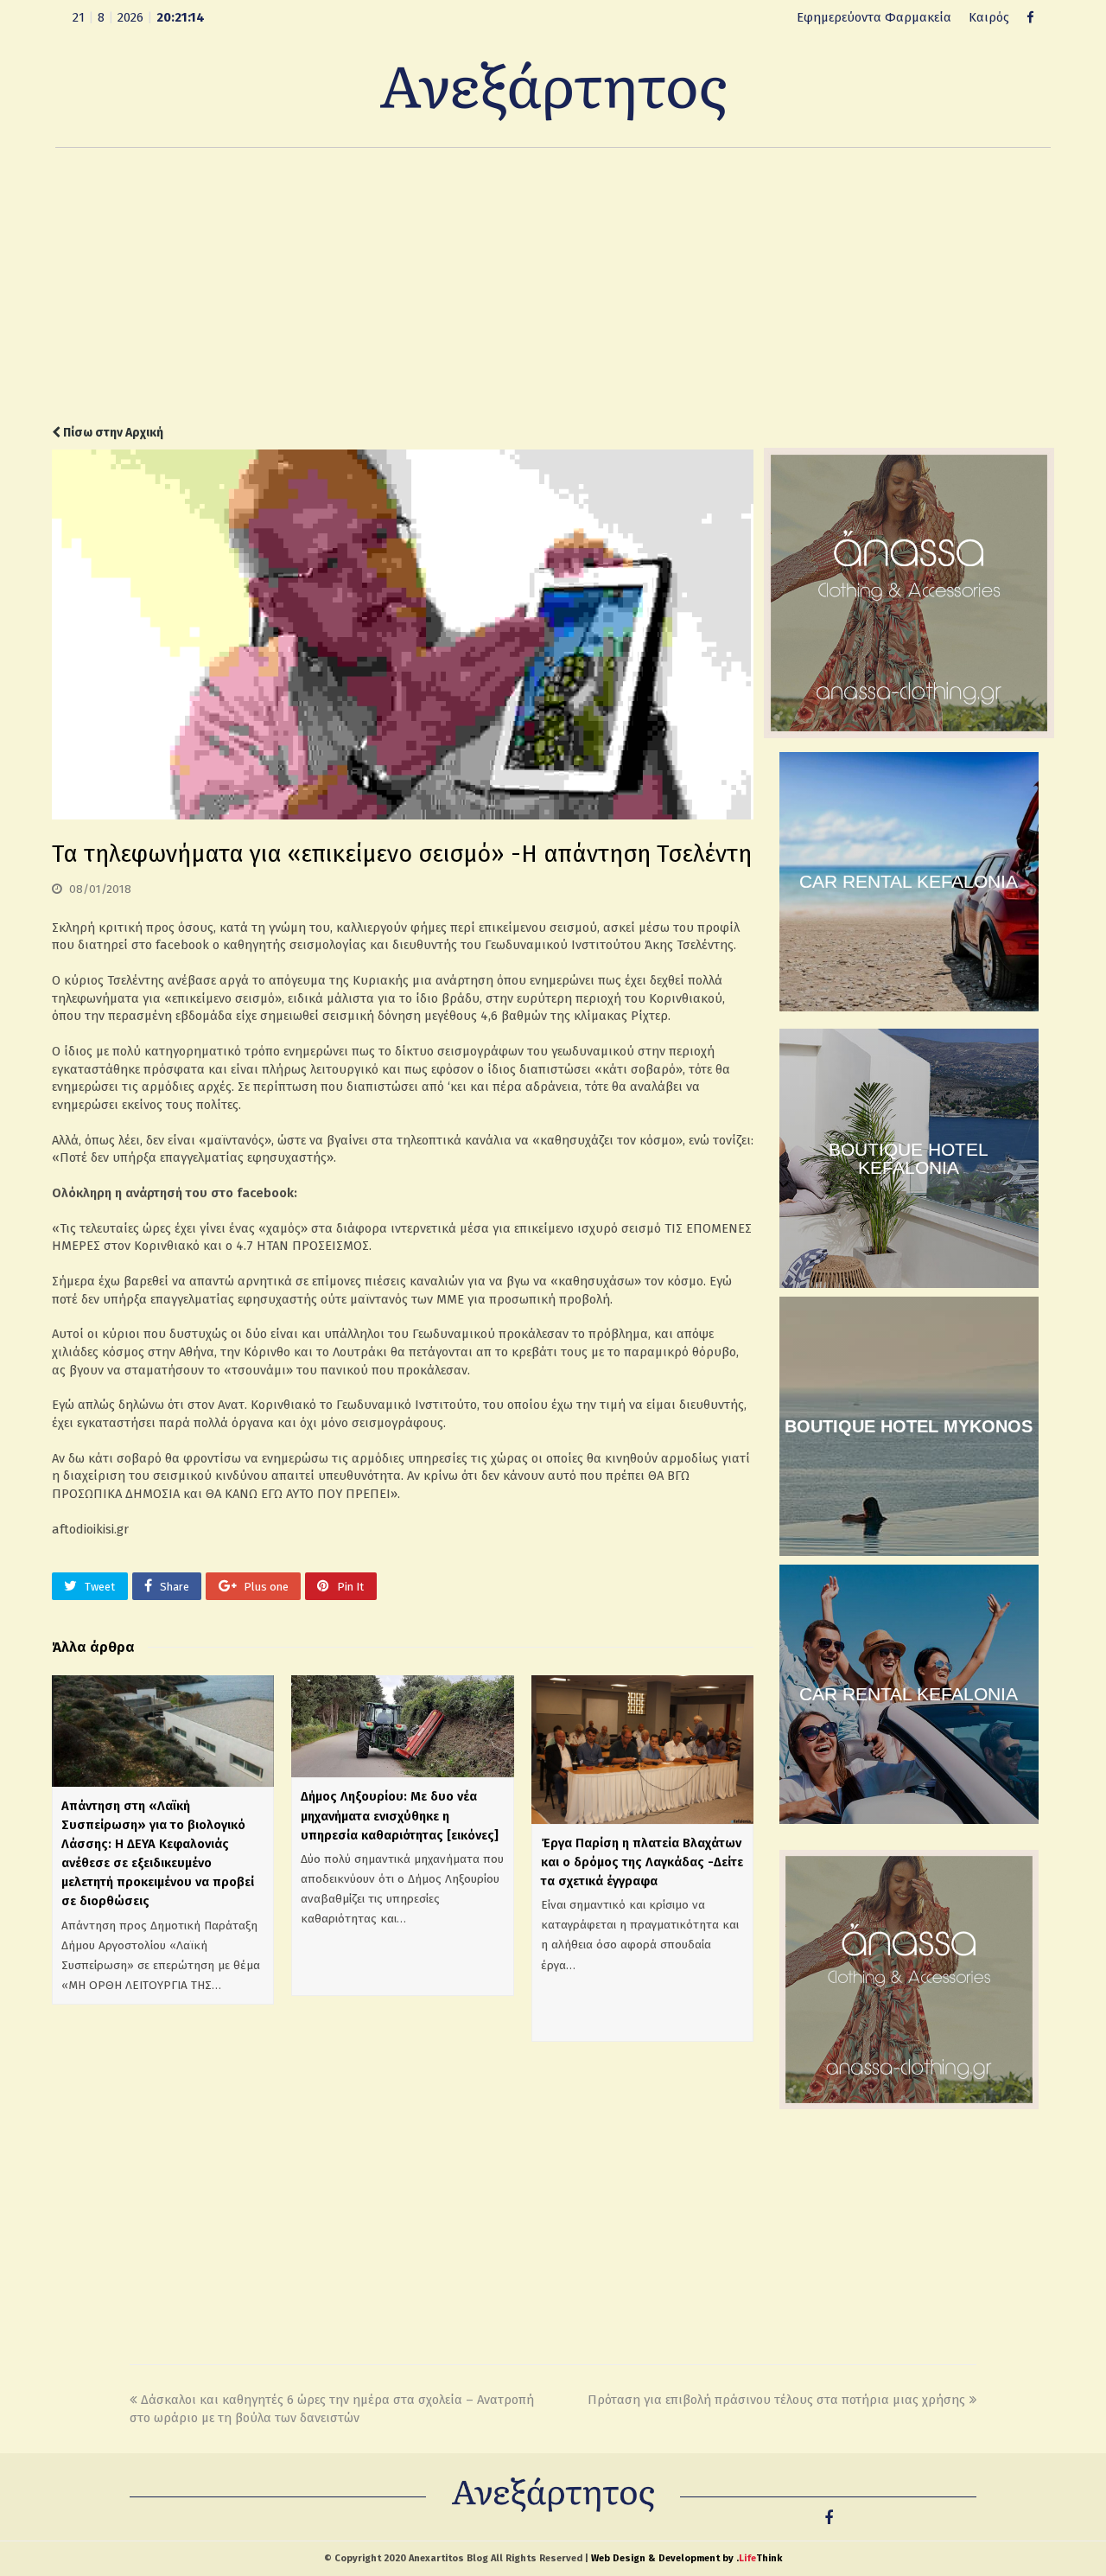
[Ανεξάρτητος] (553, 90)
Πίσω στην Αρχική (112, 433)
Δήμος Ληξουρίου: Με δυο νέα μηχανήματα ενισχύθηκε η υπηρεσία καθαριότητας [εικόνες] (400, 1815)
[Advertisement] (553, 286)
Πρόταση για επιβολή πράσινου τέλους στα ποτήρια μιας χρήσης (776, 2400)
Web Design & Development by (686, 2558)
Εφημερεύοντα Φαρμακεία (874, 17)
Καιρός (989, 17)
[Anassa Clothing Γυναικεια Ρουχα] (909, 734)
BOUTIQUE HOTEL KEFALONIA (909, 1158)
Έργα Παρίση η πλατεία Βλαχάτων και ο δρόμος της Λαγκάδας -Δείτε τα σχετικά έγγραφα (642, 1862)
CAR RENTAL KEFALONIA (909, 881)
